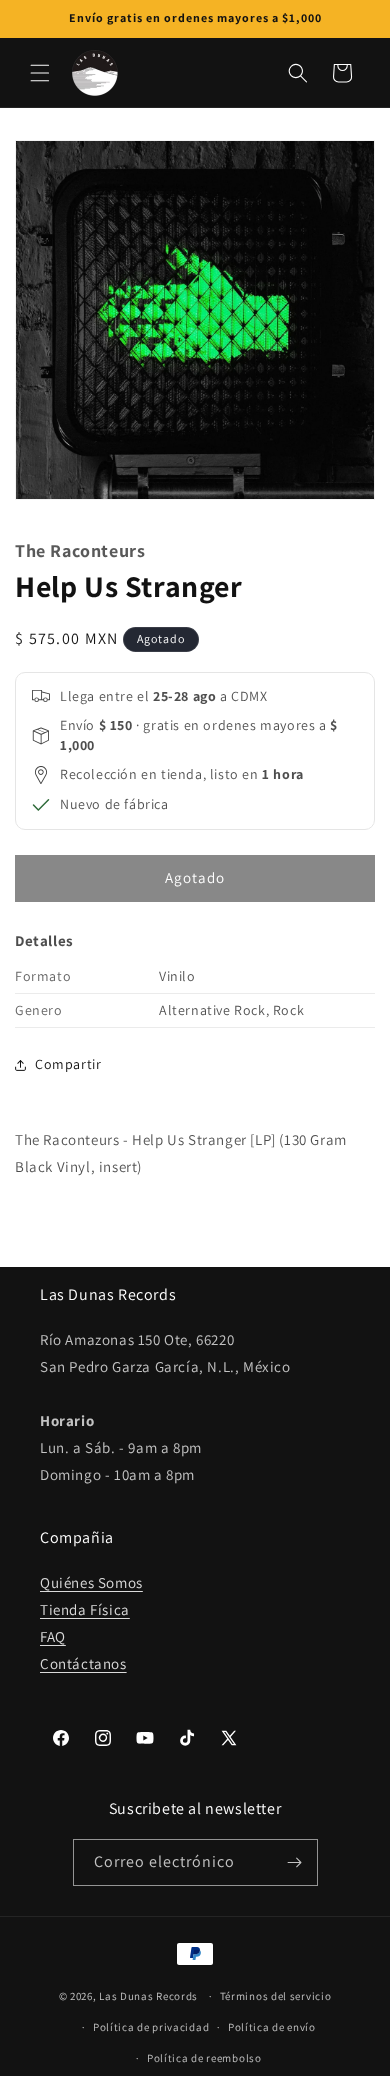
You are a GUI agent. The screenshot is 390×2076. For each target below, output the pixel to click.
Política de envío (272, 2027)
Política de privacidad (151, 2027)
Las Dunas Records (148, 1996)
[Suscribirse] (295, 1862)
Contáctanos (83, 1663)
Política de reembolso (204, 2058)
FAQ (53, 1636)
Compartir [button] (68, 1064)
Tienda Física (85, 1609)
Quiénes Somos (91, 1582)
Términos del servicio (276, 1996)
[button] (40, 73)
